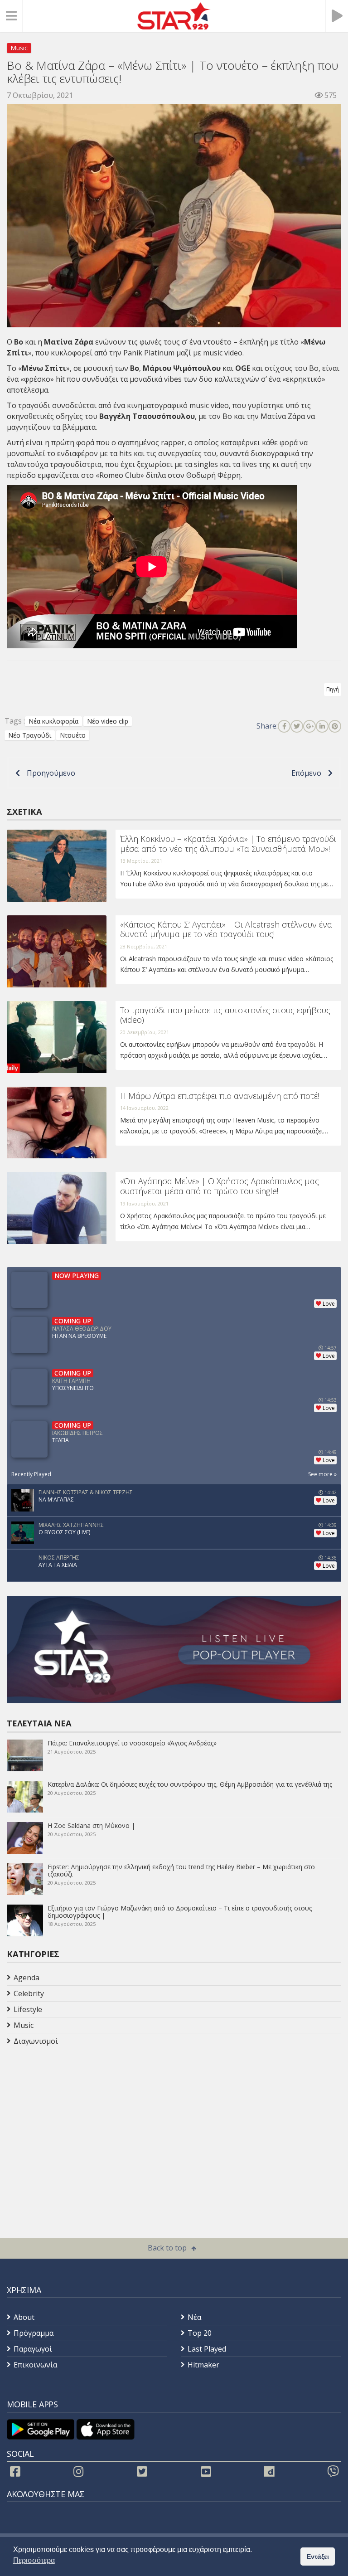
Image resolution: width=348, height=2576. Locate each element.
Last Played (207, 2349)
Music (19, 48)
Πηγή (333, 689)
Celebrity (29, 1993)
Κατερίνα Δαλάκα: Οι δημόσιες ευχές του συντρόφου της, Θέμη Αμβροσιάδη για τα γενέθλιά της (190, 1784)
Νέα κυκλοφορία (53, 721)
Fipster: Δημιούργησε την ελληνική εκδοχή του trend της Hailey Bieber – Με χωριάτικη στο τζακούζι (181, 1870)
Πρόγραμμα (34, 2333)
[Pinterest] (335, 726)
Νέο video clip (108, 721)
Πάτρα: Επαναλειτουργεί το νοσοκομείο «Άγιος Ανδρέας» (132, 1743)
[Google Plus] (309, 726)
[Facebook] (284, 726)
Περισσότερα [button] (34, 2560)
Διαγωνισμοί (36, 2041)
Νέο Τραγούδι (30, 735)
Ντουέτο (73, 735)
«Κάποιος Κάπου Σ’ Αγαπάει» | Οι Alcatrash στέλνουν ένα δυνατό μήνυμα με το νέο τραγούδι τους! (226, 929)
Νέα (194, 2317)
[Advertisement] (79, 2121)
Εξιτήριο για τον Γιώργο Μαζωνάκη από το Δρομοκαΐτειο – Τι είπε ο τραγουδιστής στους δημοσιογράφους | (180, 1912)
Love (329, 1304)
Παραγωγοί (33, 2349)
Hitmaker (203, 2365)
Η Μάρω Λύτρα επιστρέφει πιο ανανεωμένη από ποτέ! (220, 1096)
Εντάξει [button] (318, 2557)
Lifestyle (28, 2009)
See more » (322, 1474)
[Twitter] (297, 726)
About (24, 2317)
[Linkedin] (322, 726)
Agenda (27, 1978)
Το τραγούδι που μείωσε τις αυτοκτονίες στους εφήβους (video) (225, 1015)
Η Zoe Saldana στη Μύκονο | (91, 1825)
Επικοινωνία (35, 2365)
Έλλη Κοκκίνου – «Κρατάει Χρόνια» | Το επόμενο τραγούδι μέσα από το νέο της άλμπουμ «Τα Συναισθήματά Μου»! (228, 844)
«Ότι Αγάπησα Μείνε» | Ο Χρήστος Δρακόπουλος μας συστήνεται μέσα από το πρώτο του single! (220, 1186)
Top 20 (200, 2333)
